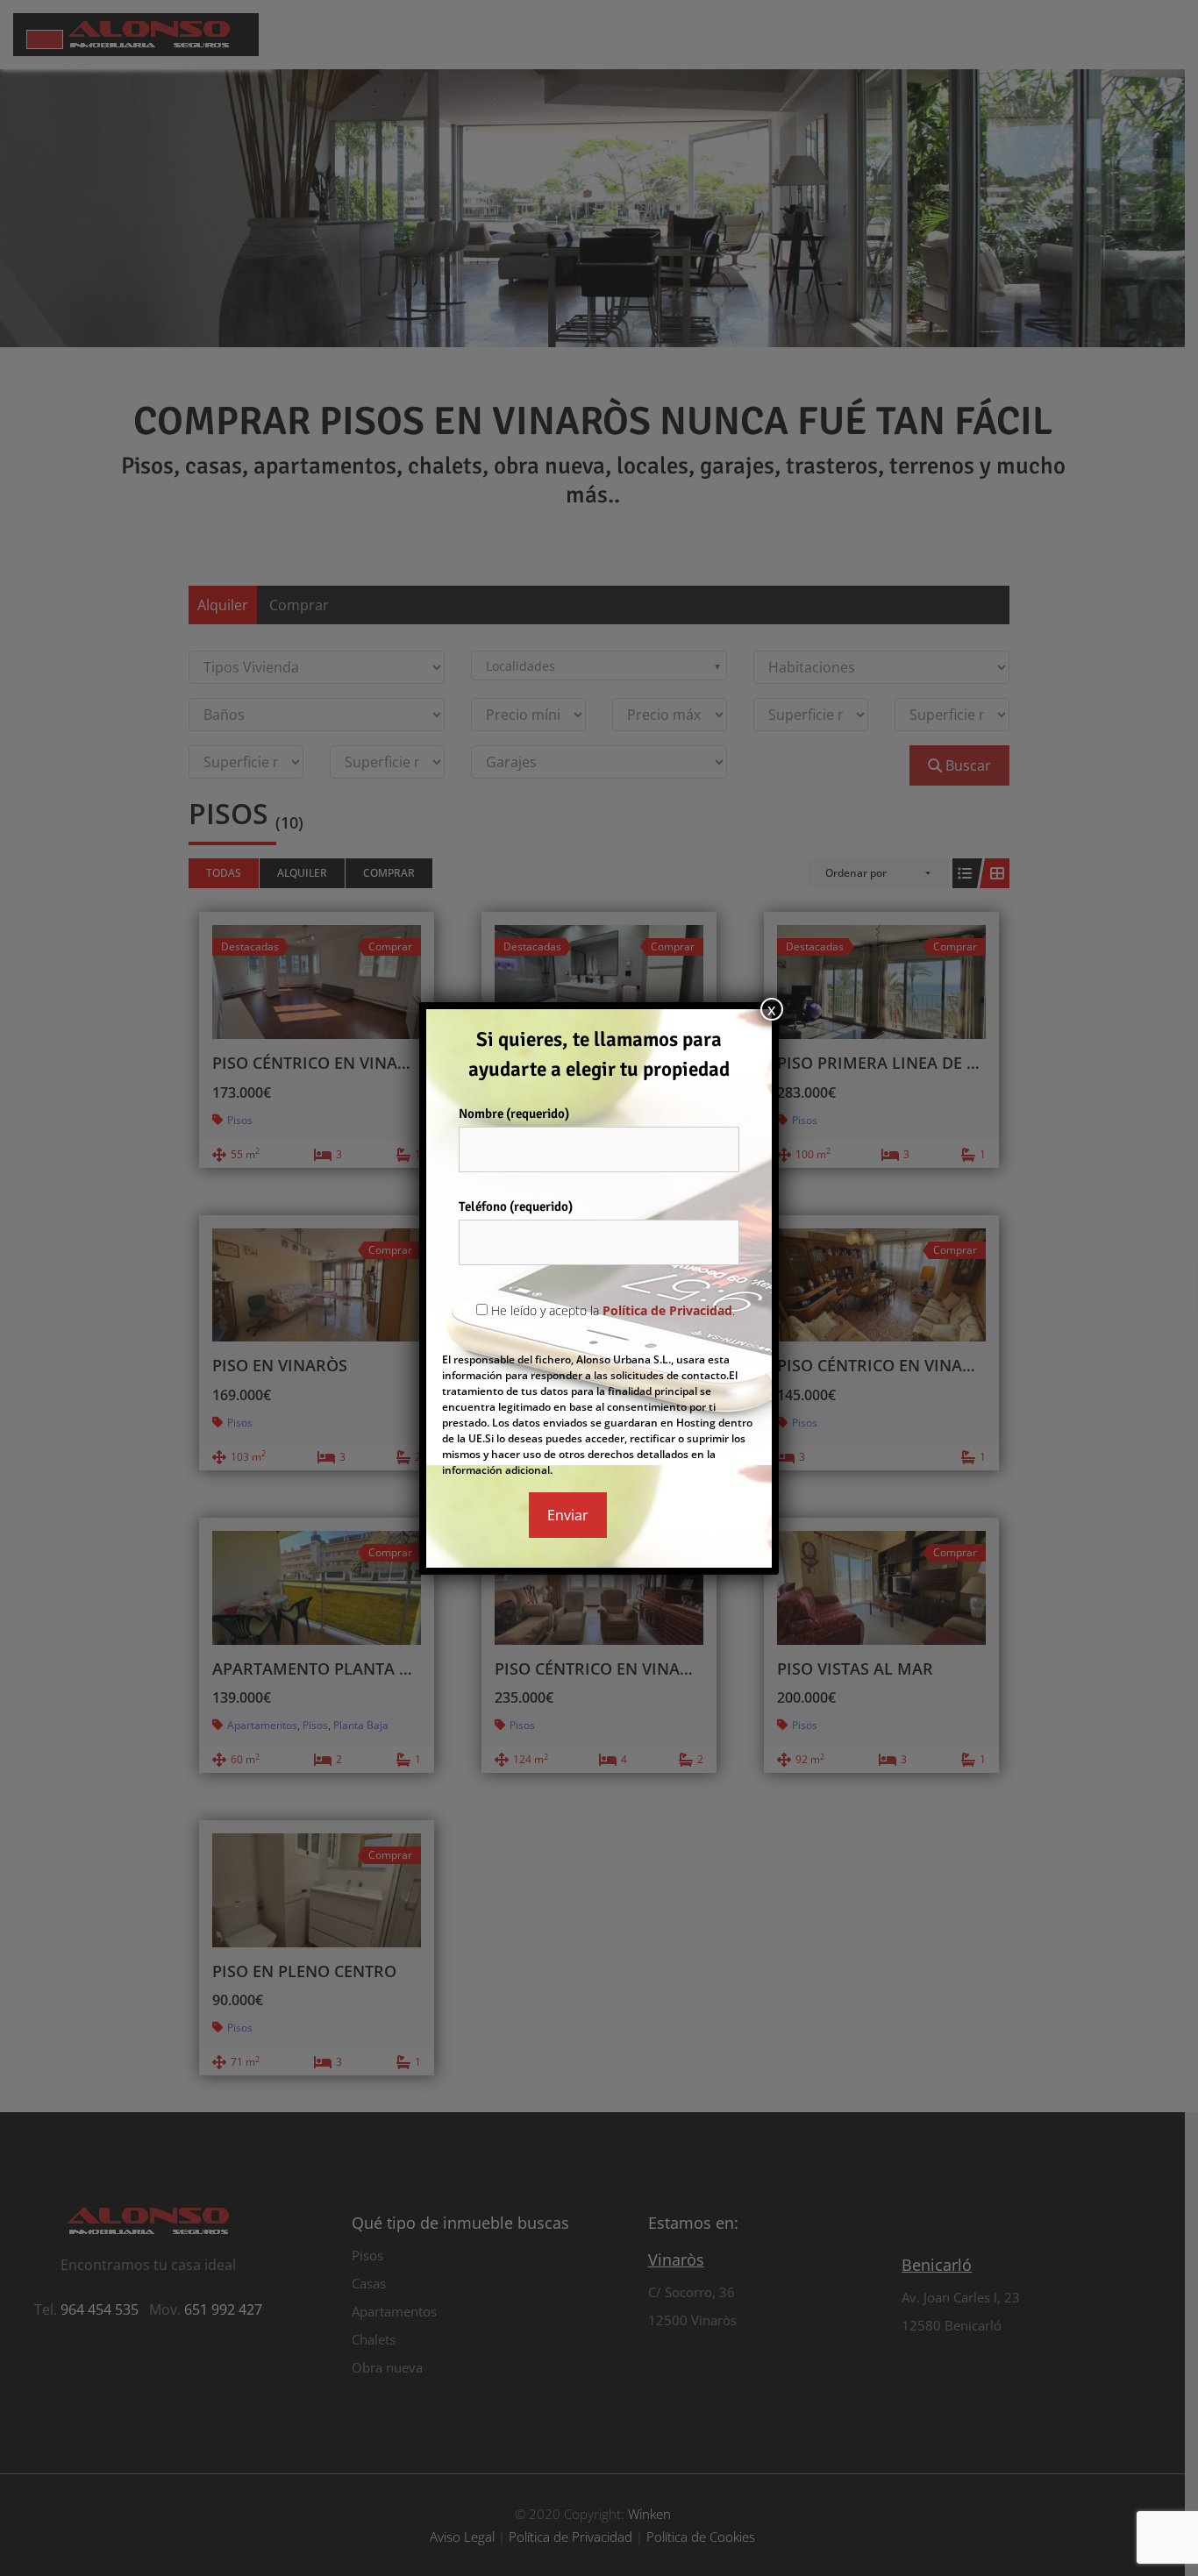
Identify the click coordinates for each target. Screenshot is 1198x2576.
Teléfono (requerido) (516, 1206)
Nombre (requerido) (514, 1114)
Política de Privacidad (667, 1310)
